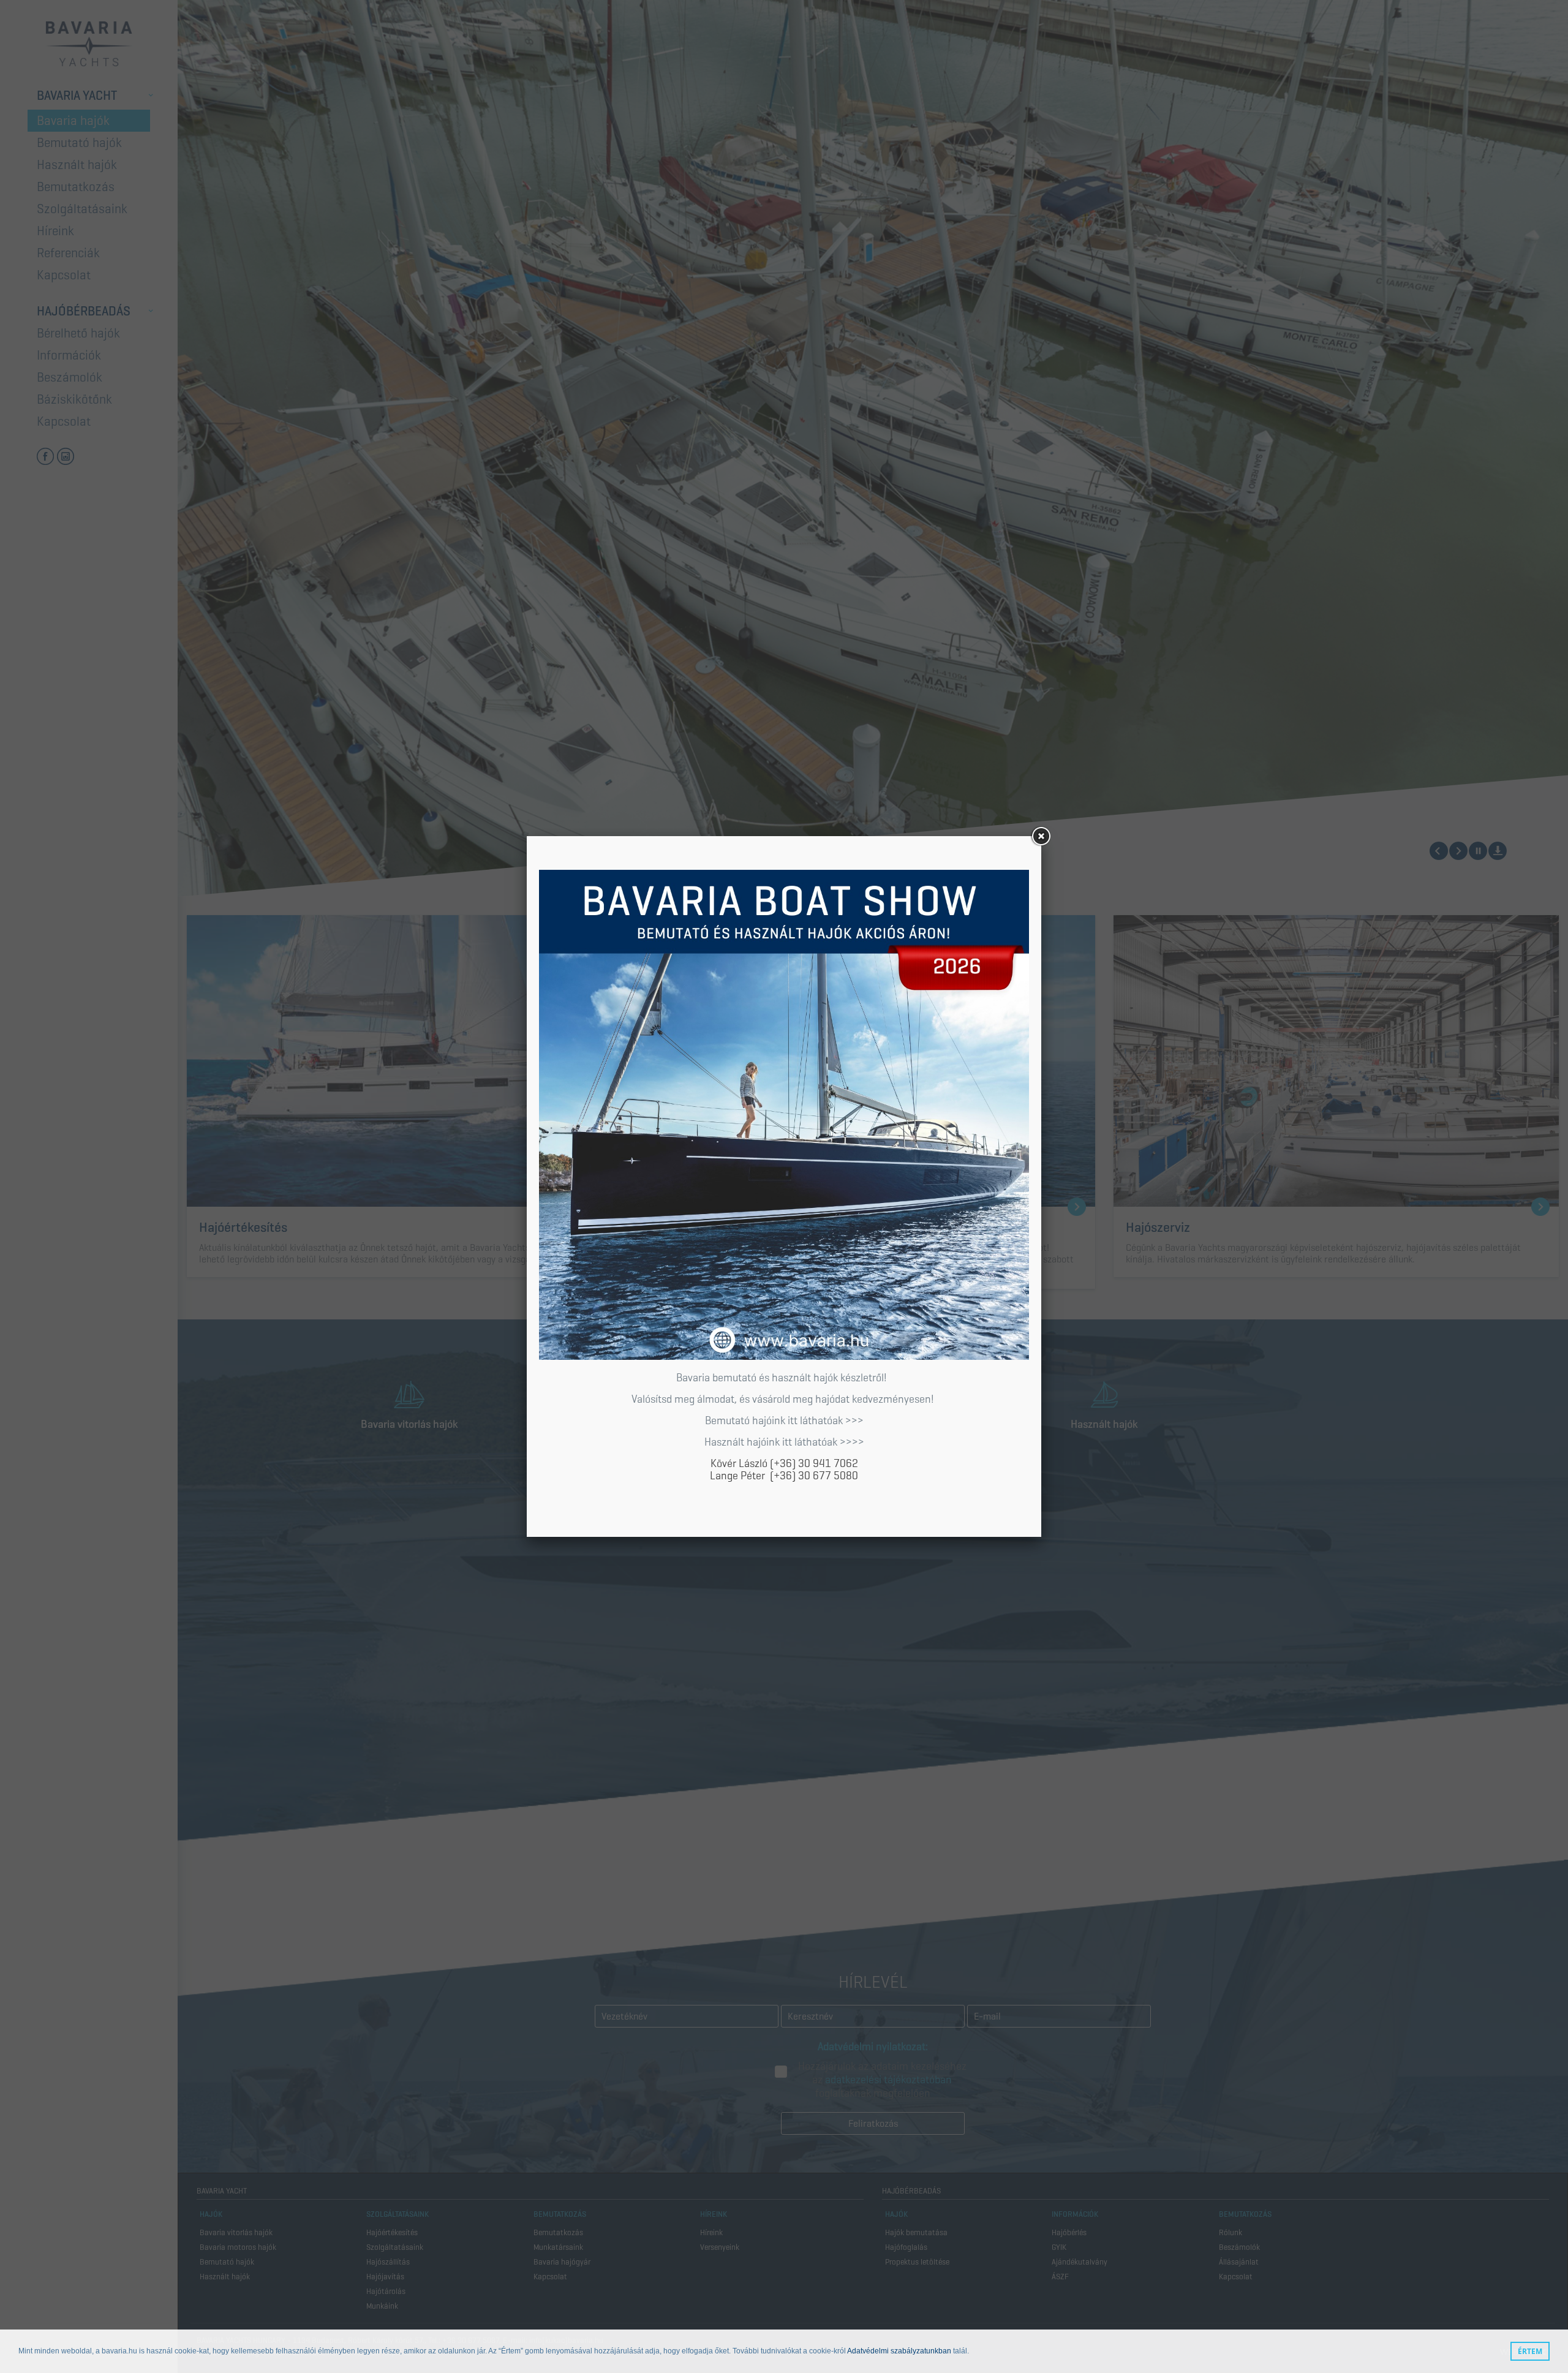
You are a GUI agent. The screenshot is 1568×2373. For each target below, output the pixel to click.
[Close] (1041, 836)
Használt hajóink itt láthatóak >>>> (784, 1442)
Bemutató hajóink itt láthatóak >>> (784, 1420)
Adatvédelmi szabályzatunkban (899, 2352)
